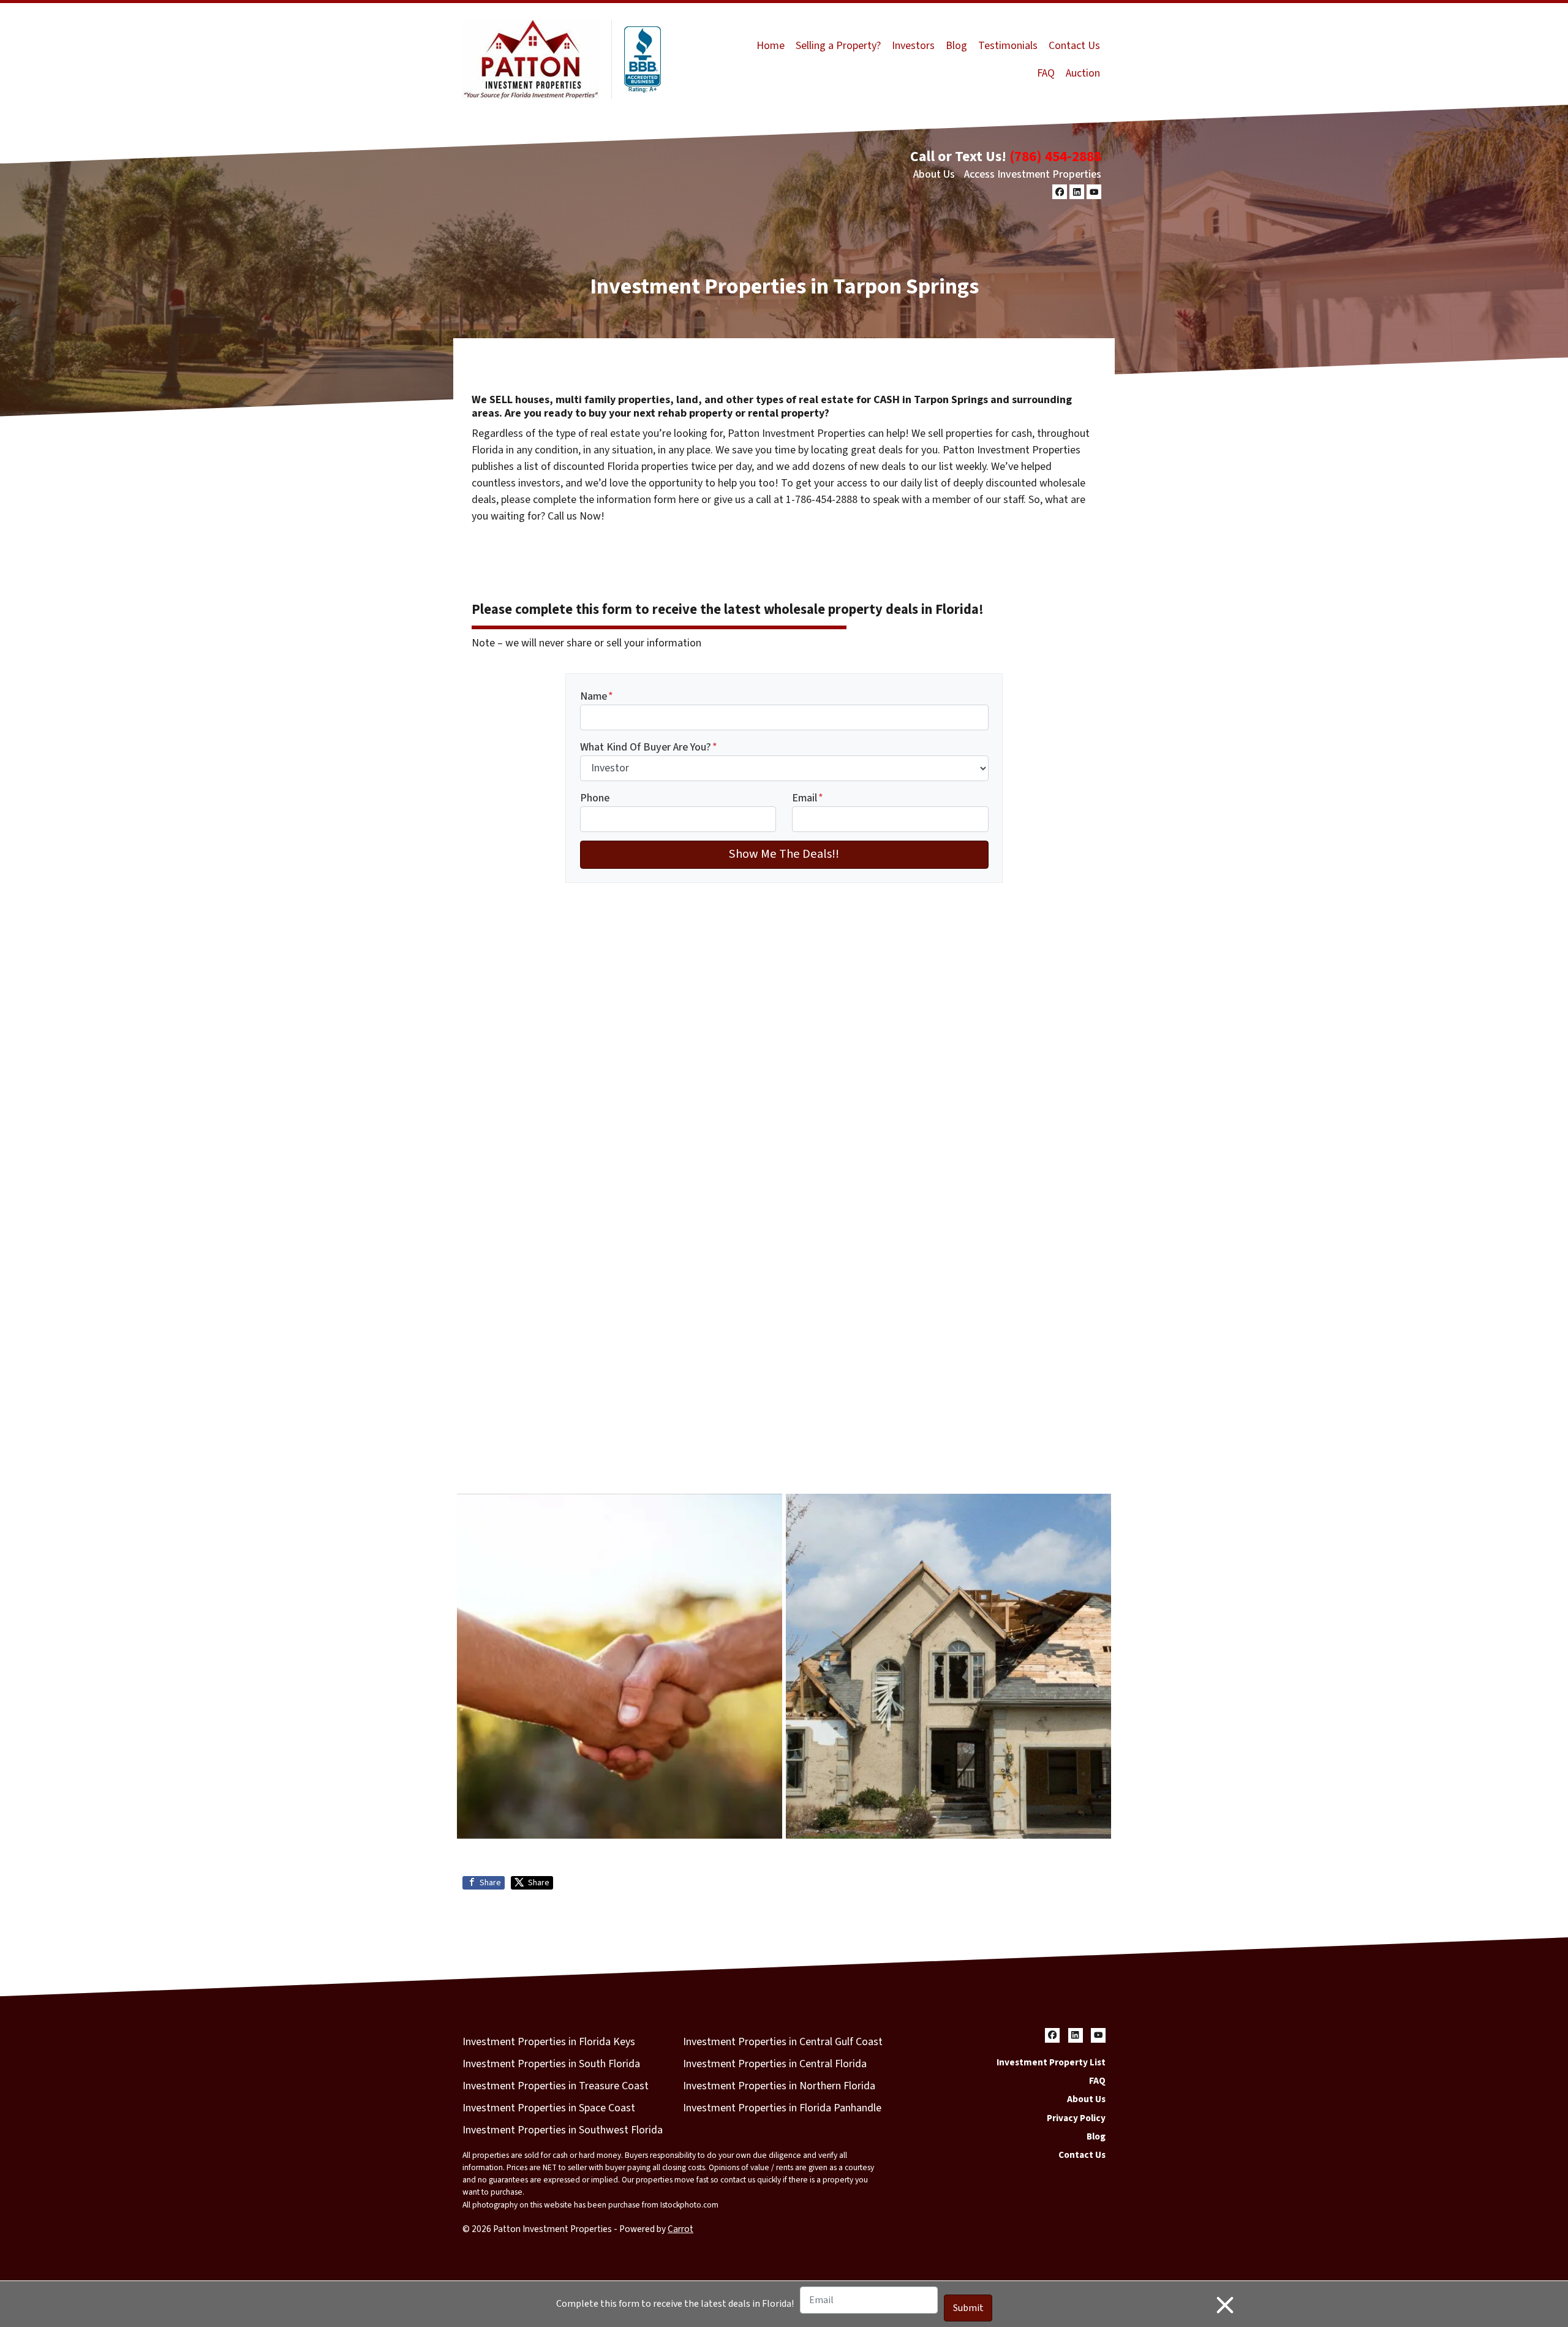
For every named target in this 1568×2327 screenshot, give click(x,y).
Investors (913, 46)
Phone (595, 798)
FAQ (1046, 73)
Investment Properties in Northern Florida (779, 2086)
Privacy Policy (1076, 2118)
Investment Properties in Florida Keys (549, 2042)
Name (597, 696)
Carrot (680, 2229)
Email (808, 798)
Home (771, 46)
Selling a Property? (838, 46)
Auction (1083, 73)
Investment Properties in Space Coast (549, 2108)
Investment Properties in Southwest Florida (563, 2130)
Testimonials (1008, 46)
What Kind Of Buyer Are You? (649, 747)
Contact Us (1074, 46)
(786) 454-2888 (1055, 157)
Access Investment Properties (1033, 174)
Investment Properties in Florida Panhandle (782, 2108)
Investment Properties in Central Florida (775, 2064)
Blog (956, 46)
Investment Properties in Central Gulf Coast (783, 2042)
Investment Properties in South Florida (551, 2064)
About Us (934, 174)
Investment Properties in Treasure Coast (556, 2086)
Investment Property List (1051, 2062)
